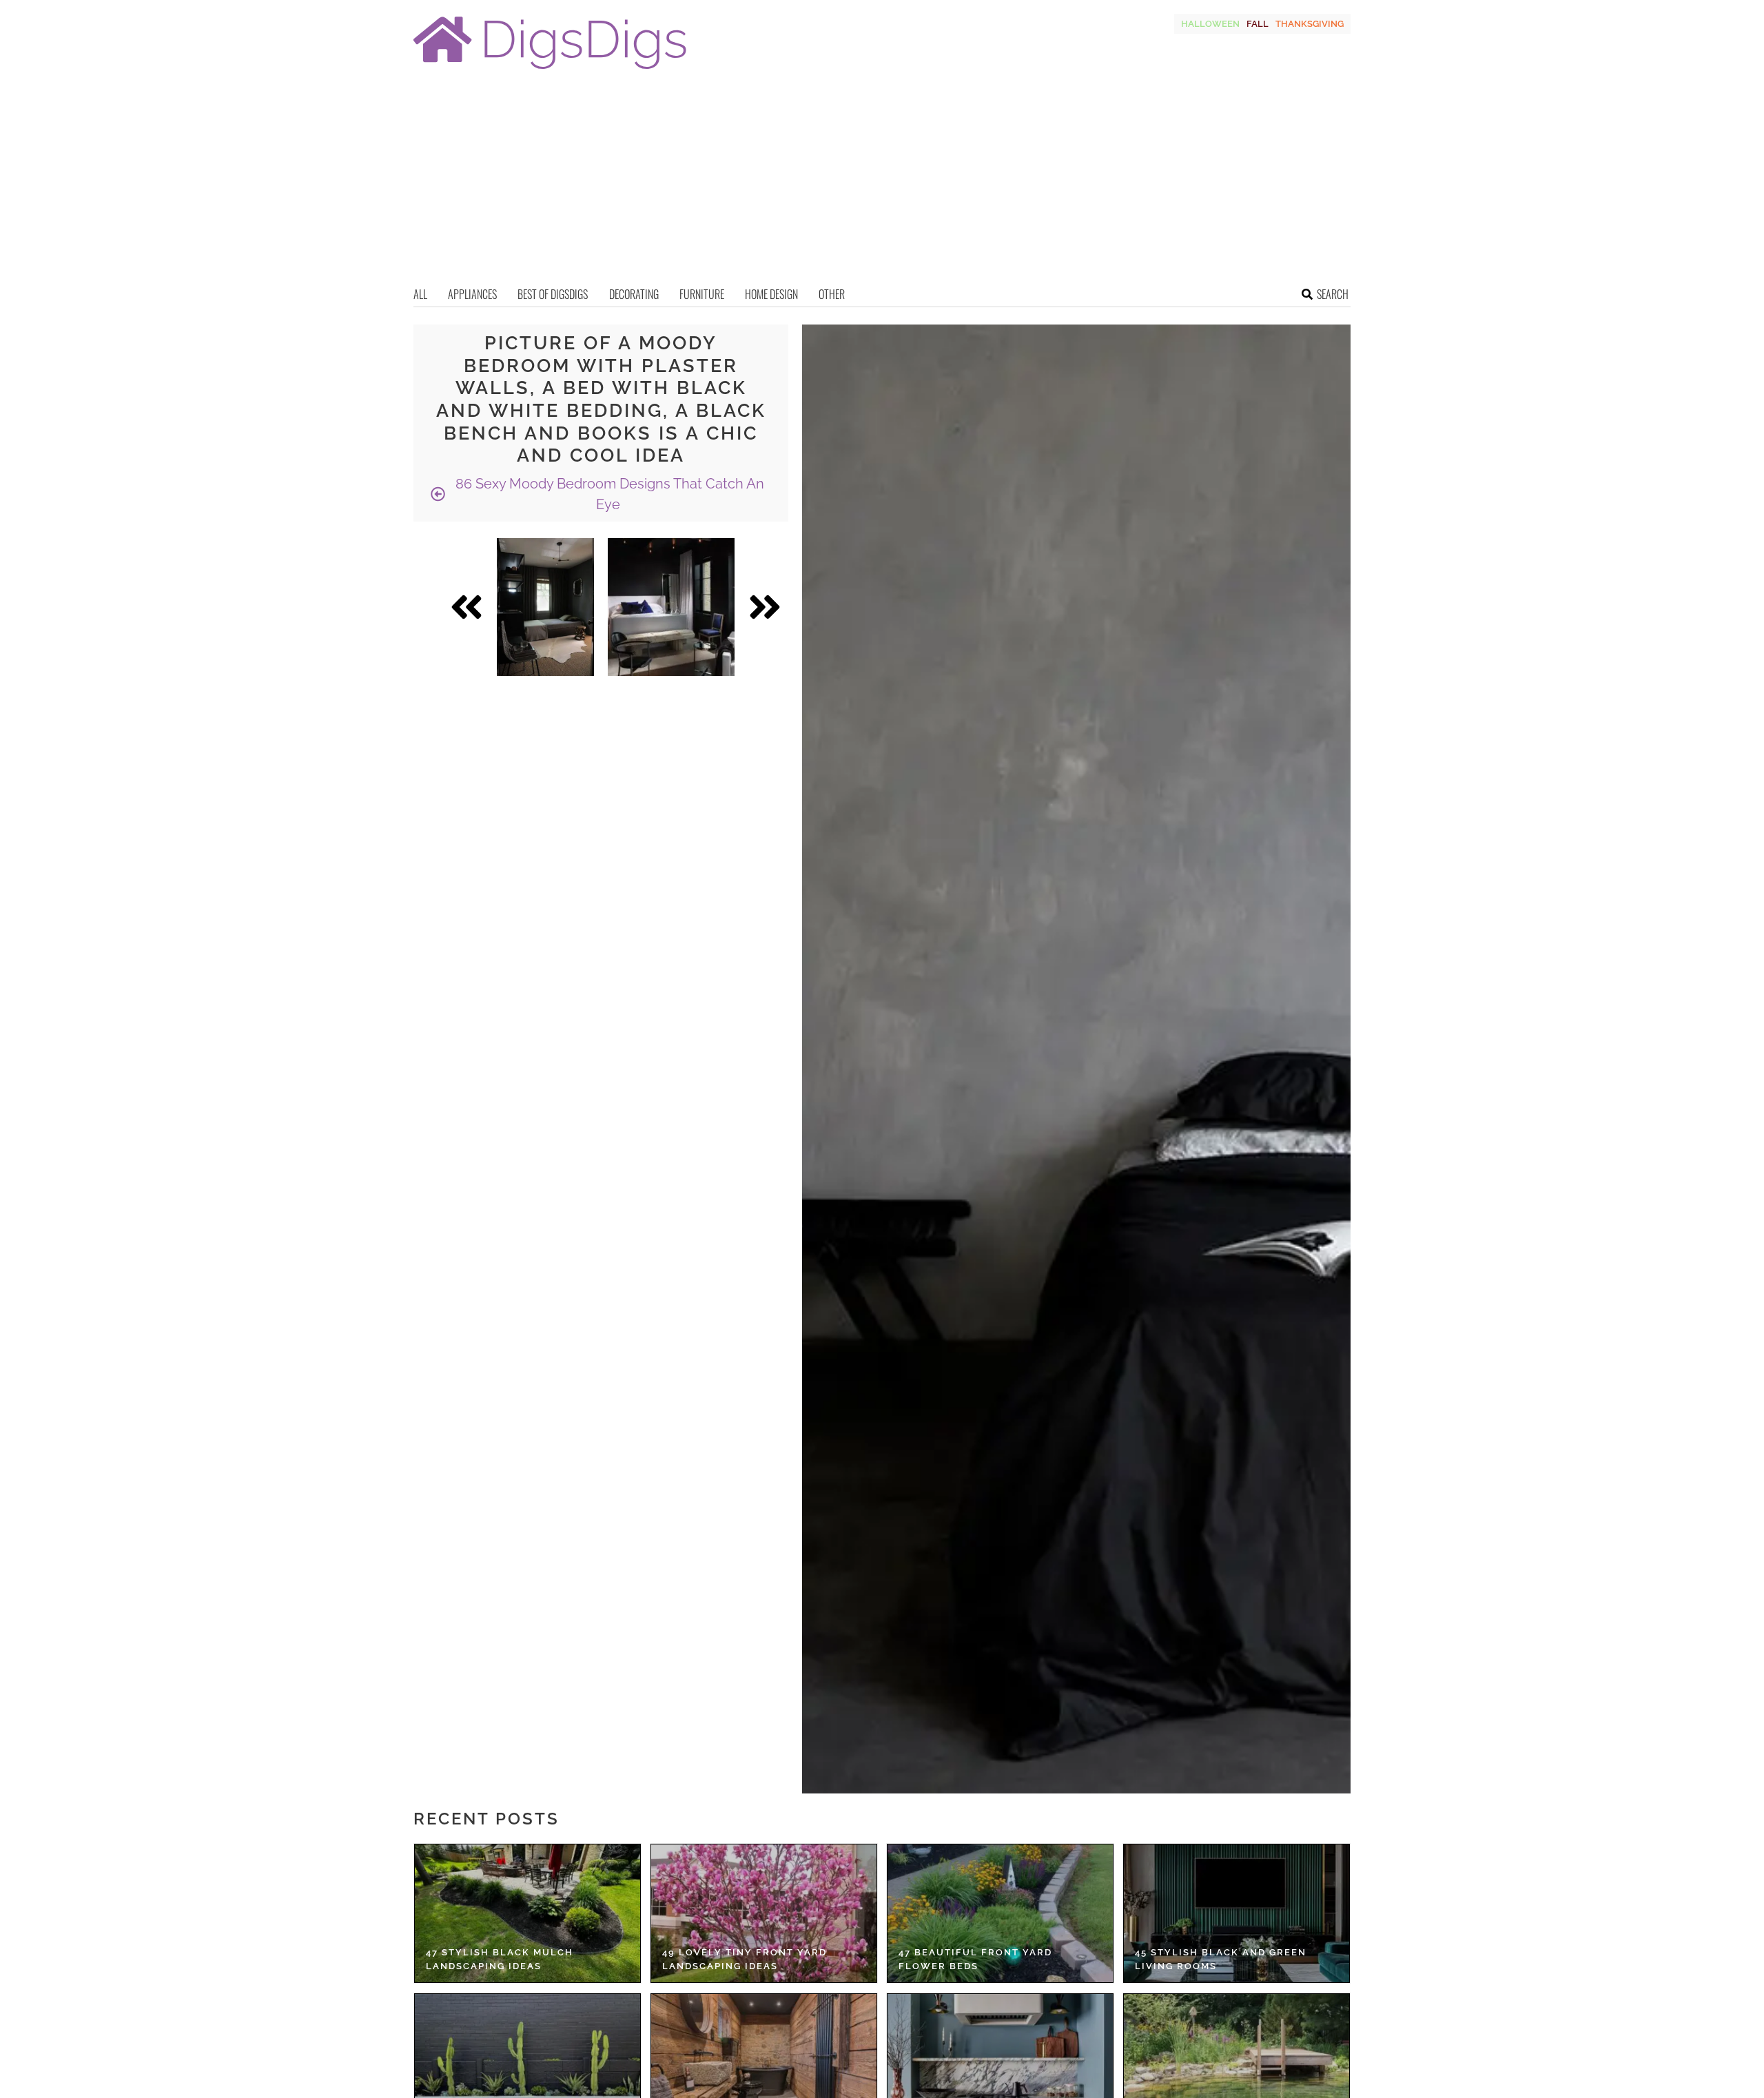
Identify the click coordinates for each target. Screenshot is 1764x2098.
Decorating (634, 294)
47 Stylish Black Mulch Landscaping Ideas (500, 1959)
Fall (1258, 24)
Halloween (1210, 24)
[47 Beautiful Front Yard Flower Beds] (1000, 1913)
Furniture (702, 294)
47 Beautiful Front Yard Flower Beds (975, 1959)
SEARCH (1333, 294)
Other (832, 294)
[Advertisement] (882, 183)
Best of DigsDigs (553, 294)
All (420, 294)
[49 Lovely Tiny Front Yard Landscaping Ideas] (764, 1913)
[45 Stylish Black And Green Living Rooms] (1237, 1913)
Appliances (472, 294)
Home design (771, 294)
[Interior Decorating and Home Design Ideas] (550, 71)
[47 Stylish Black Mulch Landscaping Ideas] (527, 1913)
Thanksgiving (1310, 24)
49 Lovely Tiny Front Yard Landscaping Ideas (745, 1959)
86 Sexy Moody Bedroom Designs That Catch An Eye (608, 494)
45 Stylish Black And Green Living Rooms (1221, 1959)
